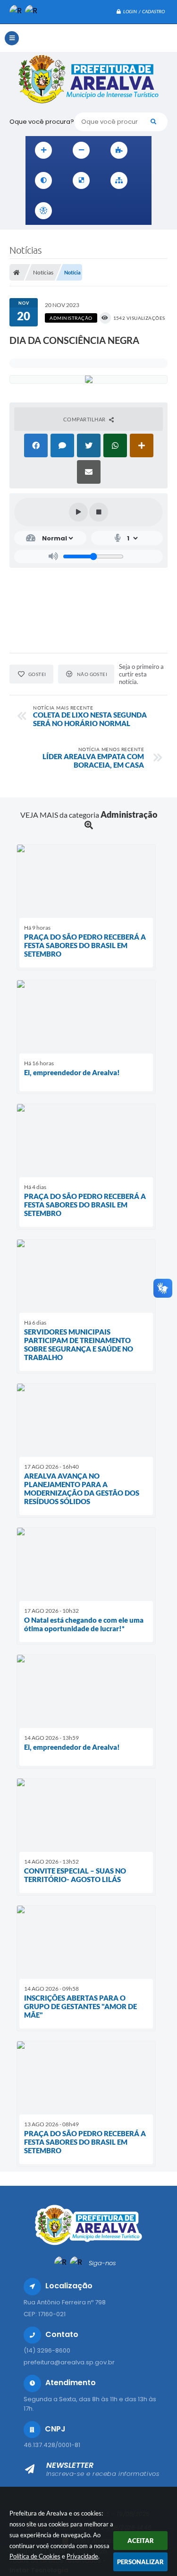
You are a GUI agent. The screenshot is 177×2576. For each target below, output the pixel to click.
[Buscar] (153, 122)
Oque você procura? (42, 122)
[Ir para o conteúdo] (73, 211)
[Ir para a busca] (114, 211)
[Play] (78, 512)
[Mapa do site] (119, 180)
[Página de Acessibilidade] (43, 211)
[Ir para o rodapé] (135, 211)
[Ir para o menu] (93, 211)
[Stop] (99, 512)
